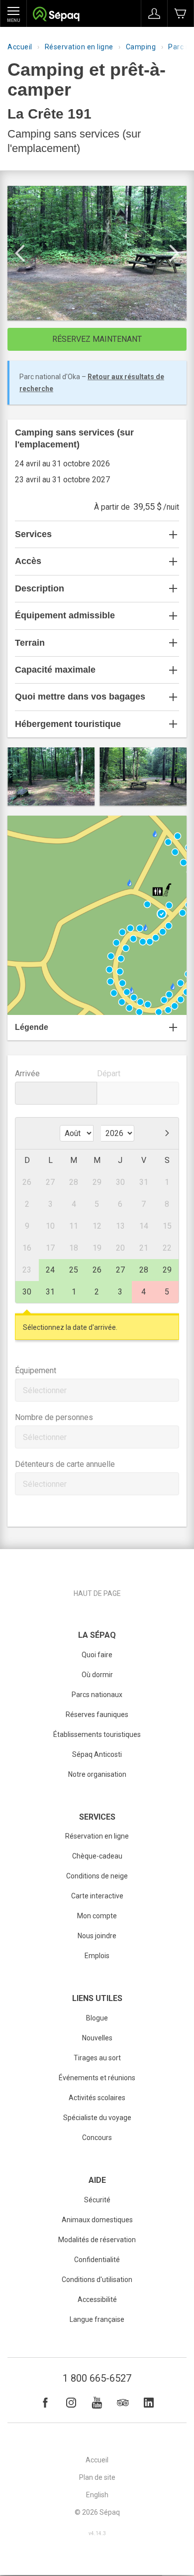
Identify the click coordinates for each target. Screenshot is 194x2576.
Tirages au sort (97, 2058)
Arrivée (27, 1073)
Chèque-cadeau (97, 1856)
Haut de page (97, 1593)
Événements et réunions (97, 2078)
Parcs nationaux (97, 1695)
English (97, 2495)
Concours (97, 2138)
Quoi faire (97, 1655)
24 (50, 1270)
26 (97, 1270)
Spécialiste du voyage (97, 2118)
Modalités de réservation (97, 2240)
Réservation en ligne (79, 47)
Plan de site (97, 2477)
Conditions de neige (97, 1876)
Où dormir (97, 1675)
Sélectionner (45, 1390)
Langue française (97, 2319)
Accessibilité (97, 2299)
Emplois (97, 1956)
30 (27, 1292)
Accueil (20, 47)
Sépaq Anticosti (97, 1754)
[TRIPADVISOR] (123, 2403)
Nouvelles (97, 2038)
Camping (141, 47)
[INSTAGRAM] (71, 2403)
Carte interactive (97, 1896)
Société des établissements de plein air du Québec (56, 15)
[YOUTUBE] (97, 2403)
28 (144, 1270)
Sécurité (97, 2200)
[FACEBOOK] (45, 2403)
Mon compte (97, 1916)
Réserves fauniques (97, 1715)
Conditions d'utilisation (97, 2280)
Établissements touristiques (97, 1734)
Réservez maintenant (97, 339)
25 (74, 1270)
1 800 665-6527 (97, 2378)
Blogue (97, 2018)
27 (120, 1270)
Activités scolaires (97, 2098)
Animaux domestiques (97, 2220)
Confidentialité (97, 2260)
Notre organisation (97, 1774)
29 (167, 1270)
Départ (109, 1073)
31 (50, 1292)
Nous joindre (97, 1936)
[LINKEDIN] (149, 2403)
